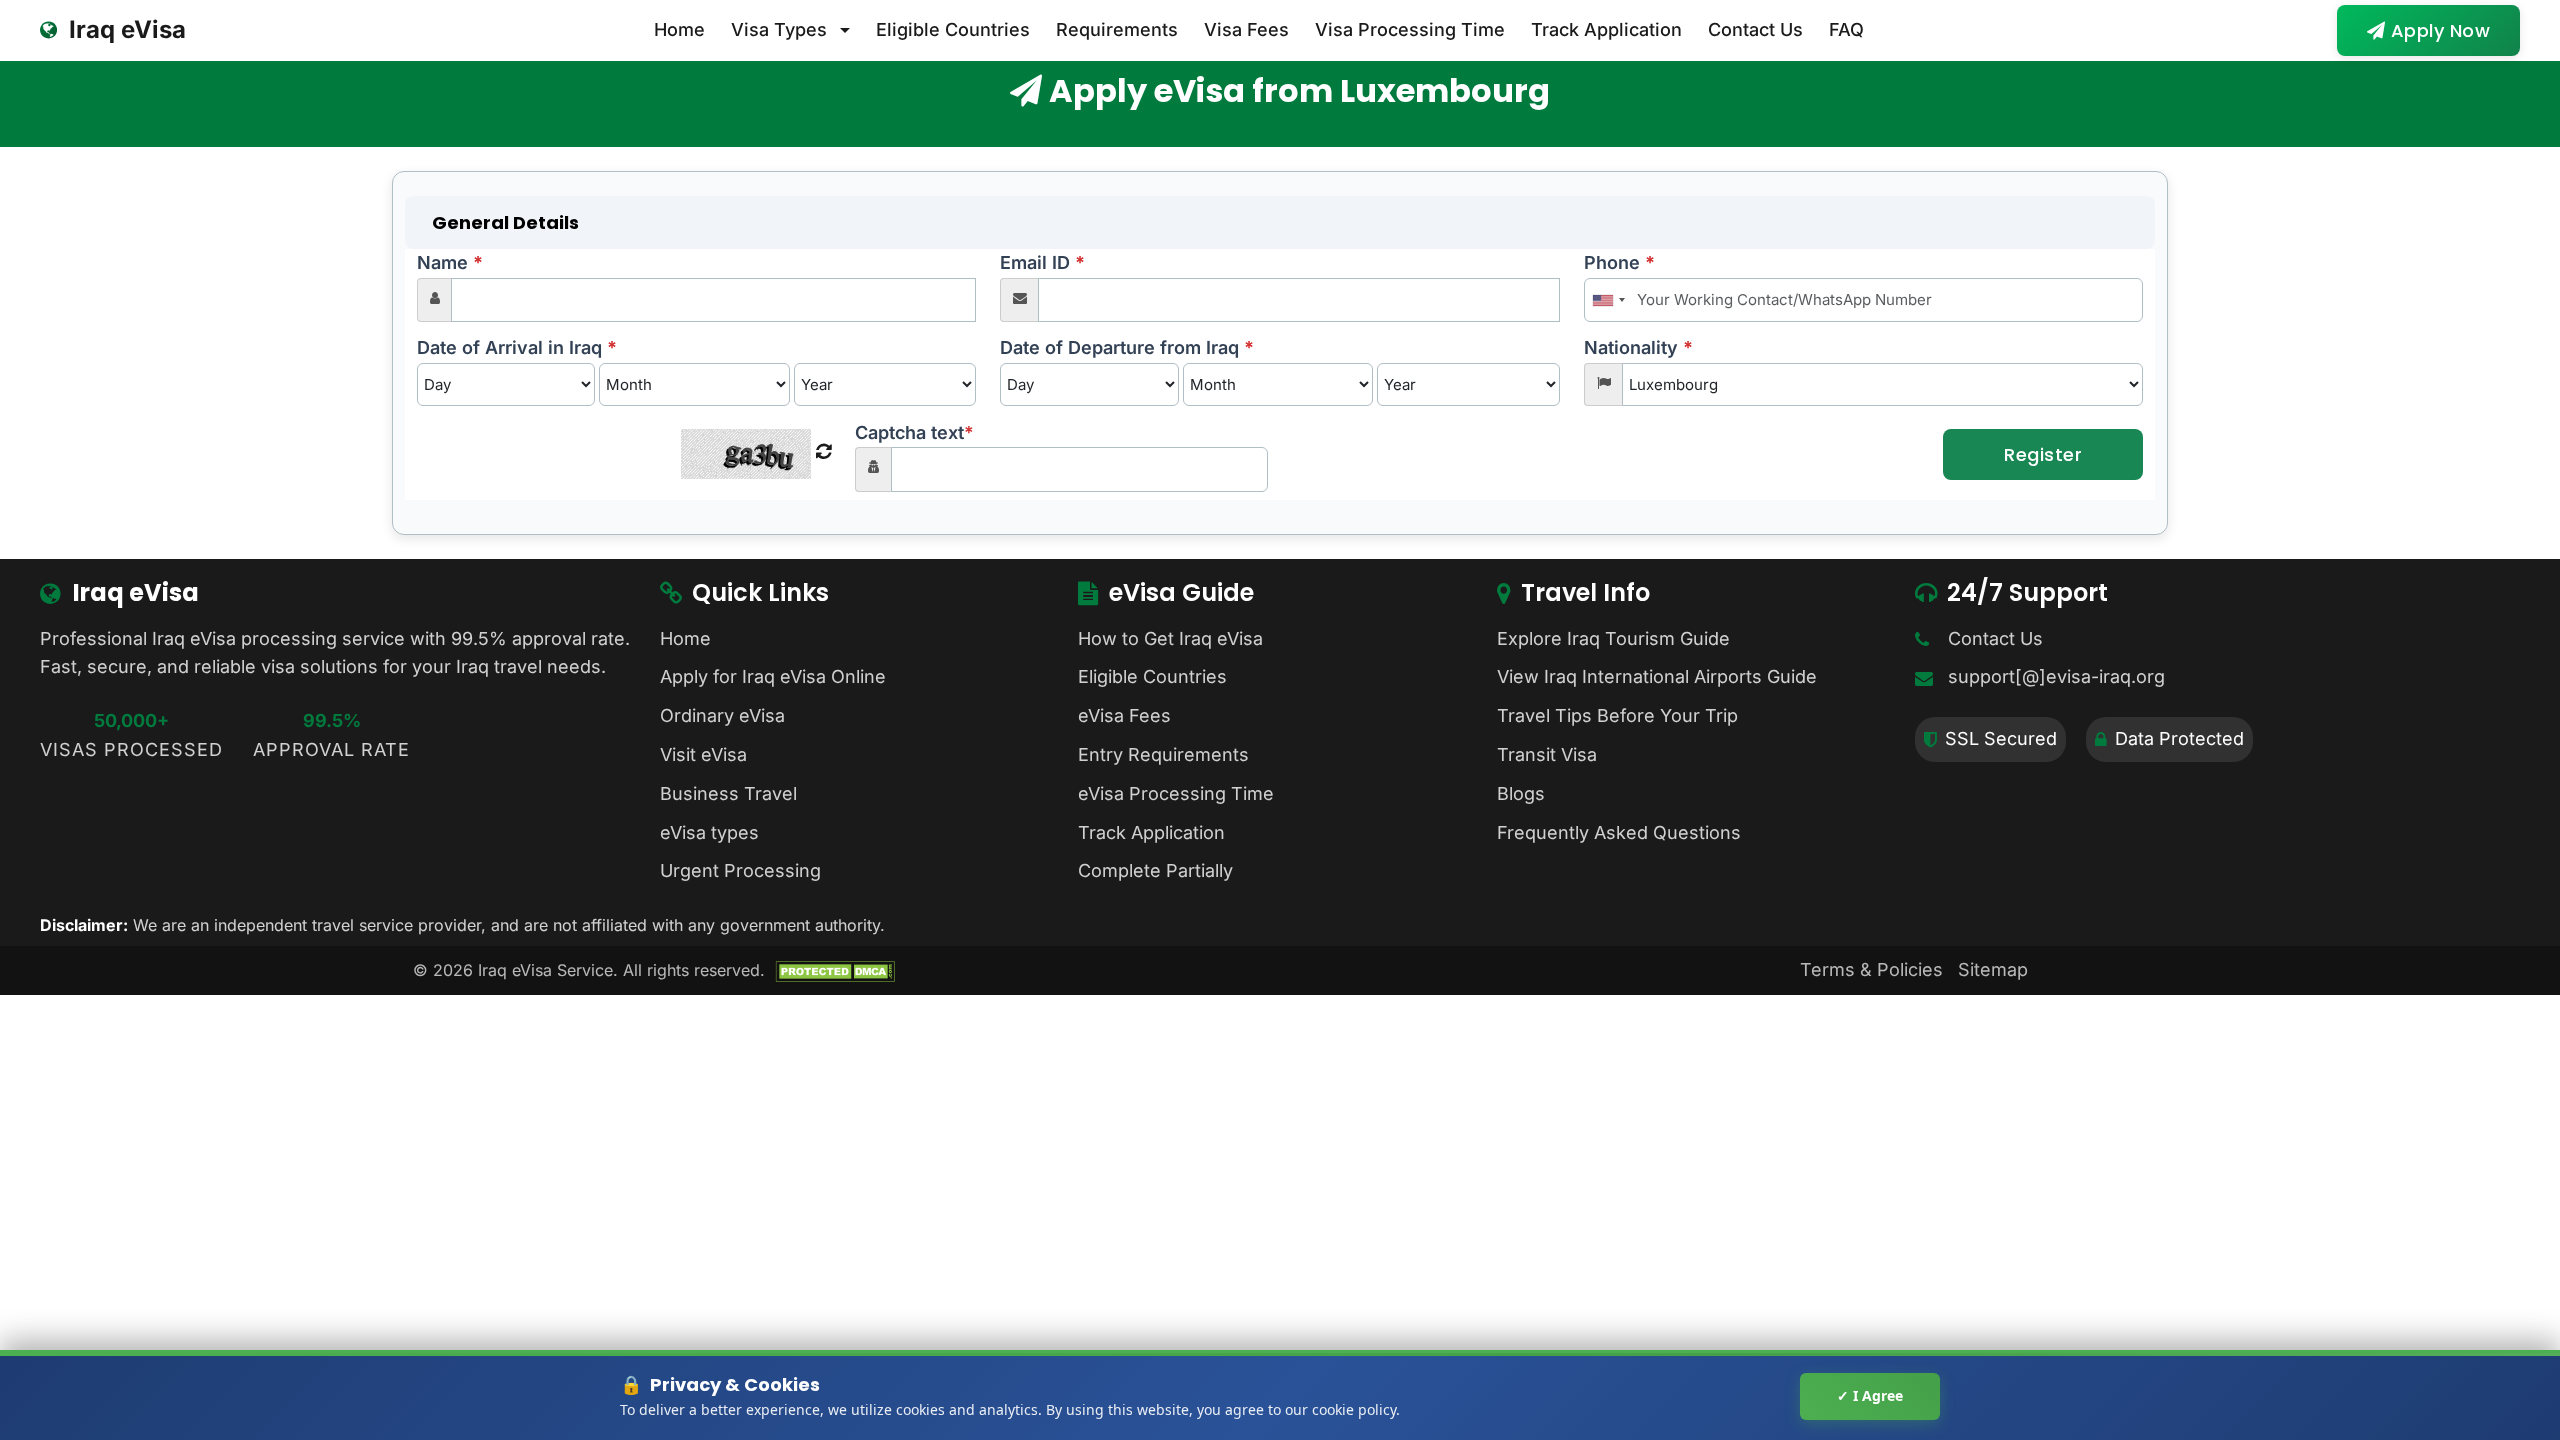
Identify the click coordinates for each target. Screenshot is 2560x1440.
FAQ (1846, 29)
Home (679, 29)
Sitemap (1993, 969)
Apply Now (2437, 30)
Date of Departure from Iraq (1127, 347)
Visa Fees (1246, 29)
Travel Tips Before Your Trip (1617, 715)
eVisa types (709, 832)
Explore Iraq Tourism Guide (1613, 638)
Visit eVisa (703, 754)
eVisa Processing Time (1176, 793)
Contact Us (1755, 29)
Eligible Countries (953, 29)
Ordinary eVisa (722, 715)
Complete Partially (1155, 870)
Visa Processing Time (1410, 29)
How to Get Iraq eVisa (1170, 638)
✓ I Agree (1870, 1395)
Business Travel (728, 793)
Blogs (1521, 793)
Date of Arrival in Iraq (517, 347)
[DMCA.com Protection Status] (835, 970)
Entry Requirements (1163, 754)
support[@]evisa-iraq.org (2056, 676)
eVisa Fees (1124, 715)
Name (450, 262)
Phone (1619, 262)
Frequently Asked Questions (1619, 832)
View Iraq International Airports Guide (1657, 676)
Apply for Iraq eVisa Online (773, 676)
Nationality (1638, 347)
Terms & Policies (1871, 969)
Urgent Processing (740, 870)
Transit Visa (1547, 754)
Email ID (1042, 262)
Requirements (1117, 29)
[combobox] (1608, 300)
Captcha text (914, 432)
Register (2043, 454)
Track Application (1606, 29)
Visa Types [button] (779, 29)
